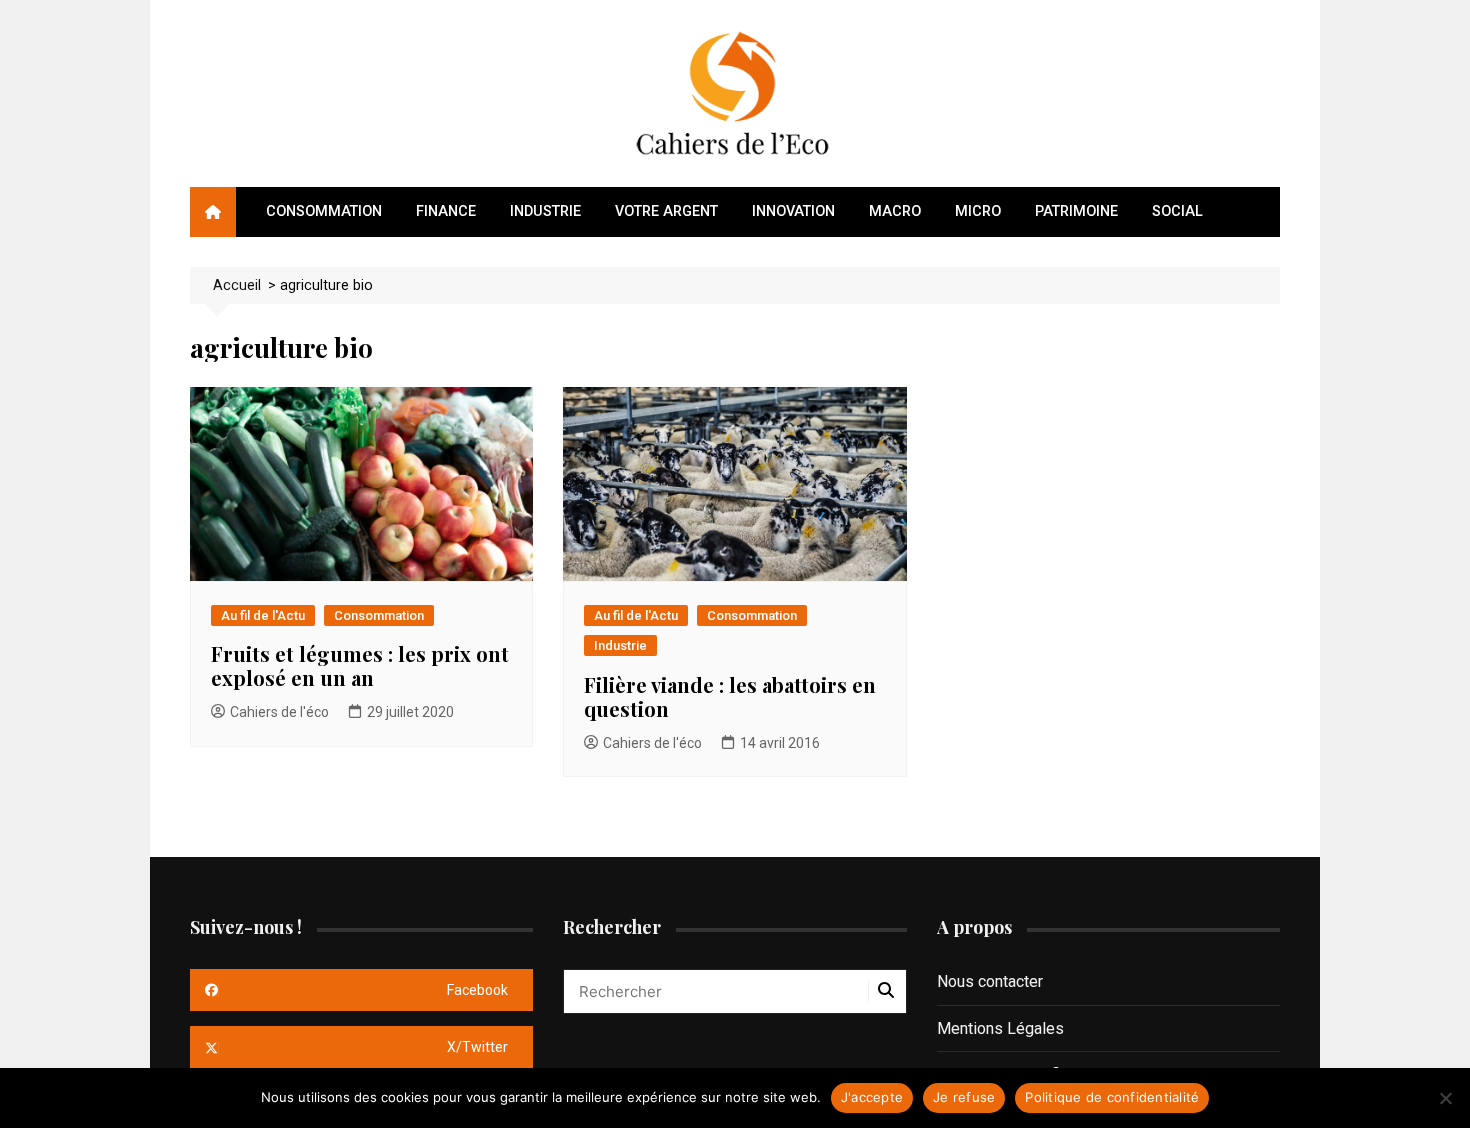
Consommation (324, 211)
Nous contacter (990, 981)
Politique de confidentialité (1112, 1097)
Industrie (545, 211)
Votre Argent (666, 211)
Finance (446, 211)
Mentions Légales (1000, 1028)
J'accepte (872, 1097)
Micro (978, 211)
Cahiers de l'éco (279, 712)
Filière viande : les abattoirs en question (730, 696)
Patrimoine (1076, 211)
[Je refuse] (1445, 1098)
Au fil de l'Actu (263, 615)
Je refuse (964, 1097)
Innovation (793, 211)
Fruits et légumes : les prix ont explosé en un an (360, 665)
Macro (895, 211)
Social (1177, 211)
